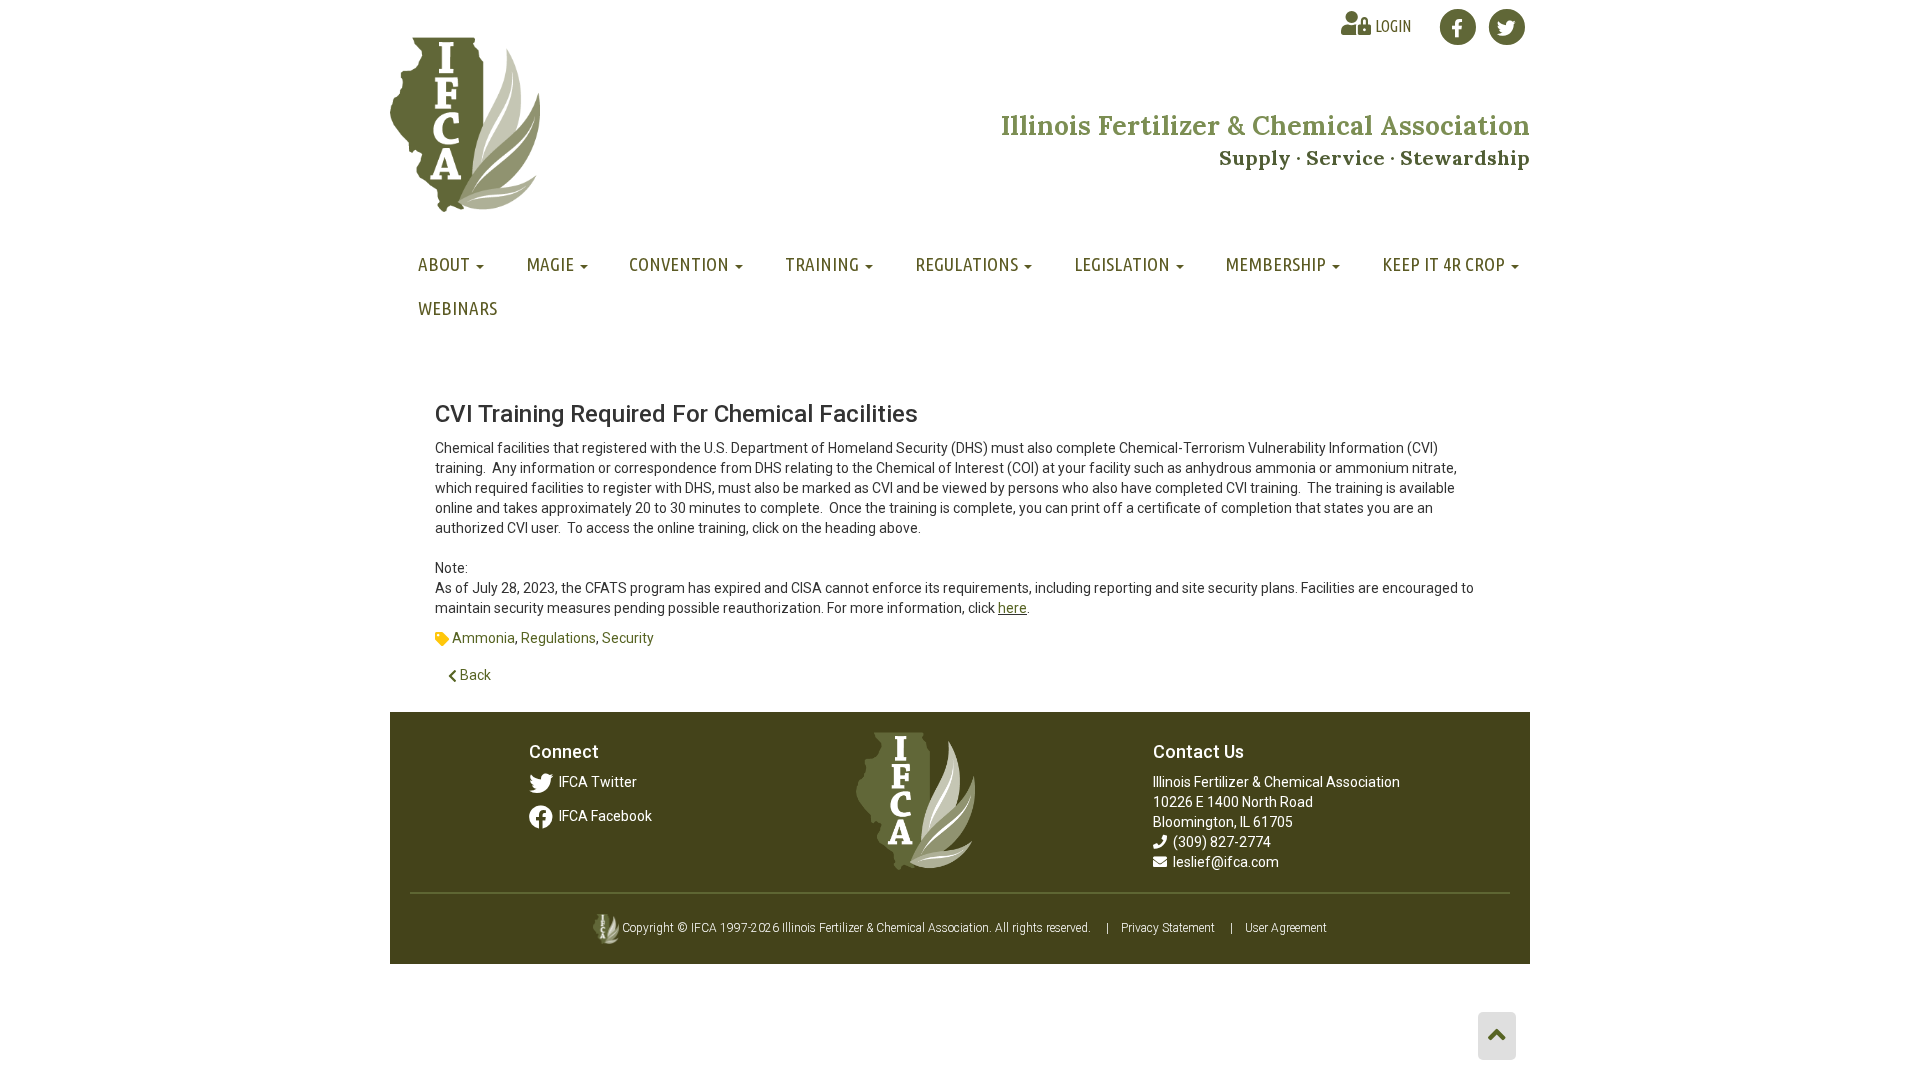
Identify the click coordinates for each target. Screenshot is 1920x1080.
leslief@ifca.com (1223, 862)
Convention (681, 264)
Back (474, 675)
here (1012, 608)
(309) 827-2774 (1219, 842)
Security (628, 638)
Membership (1277, 264)
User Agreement (1286, 928)
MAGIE (552, 264)
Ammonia (483, 638)
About (446, 264)
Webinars (457, 308)
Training (824, 264)
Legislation (1124, 264)
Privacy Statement (1168, 928)
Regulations (968, 264)
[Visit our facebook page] (1457, 27)
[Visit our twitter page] (1506, 27)
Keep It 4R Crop (1445, 264)
